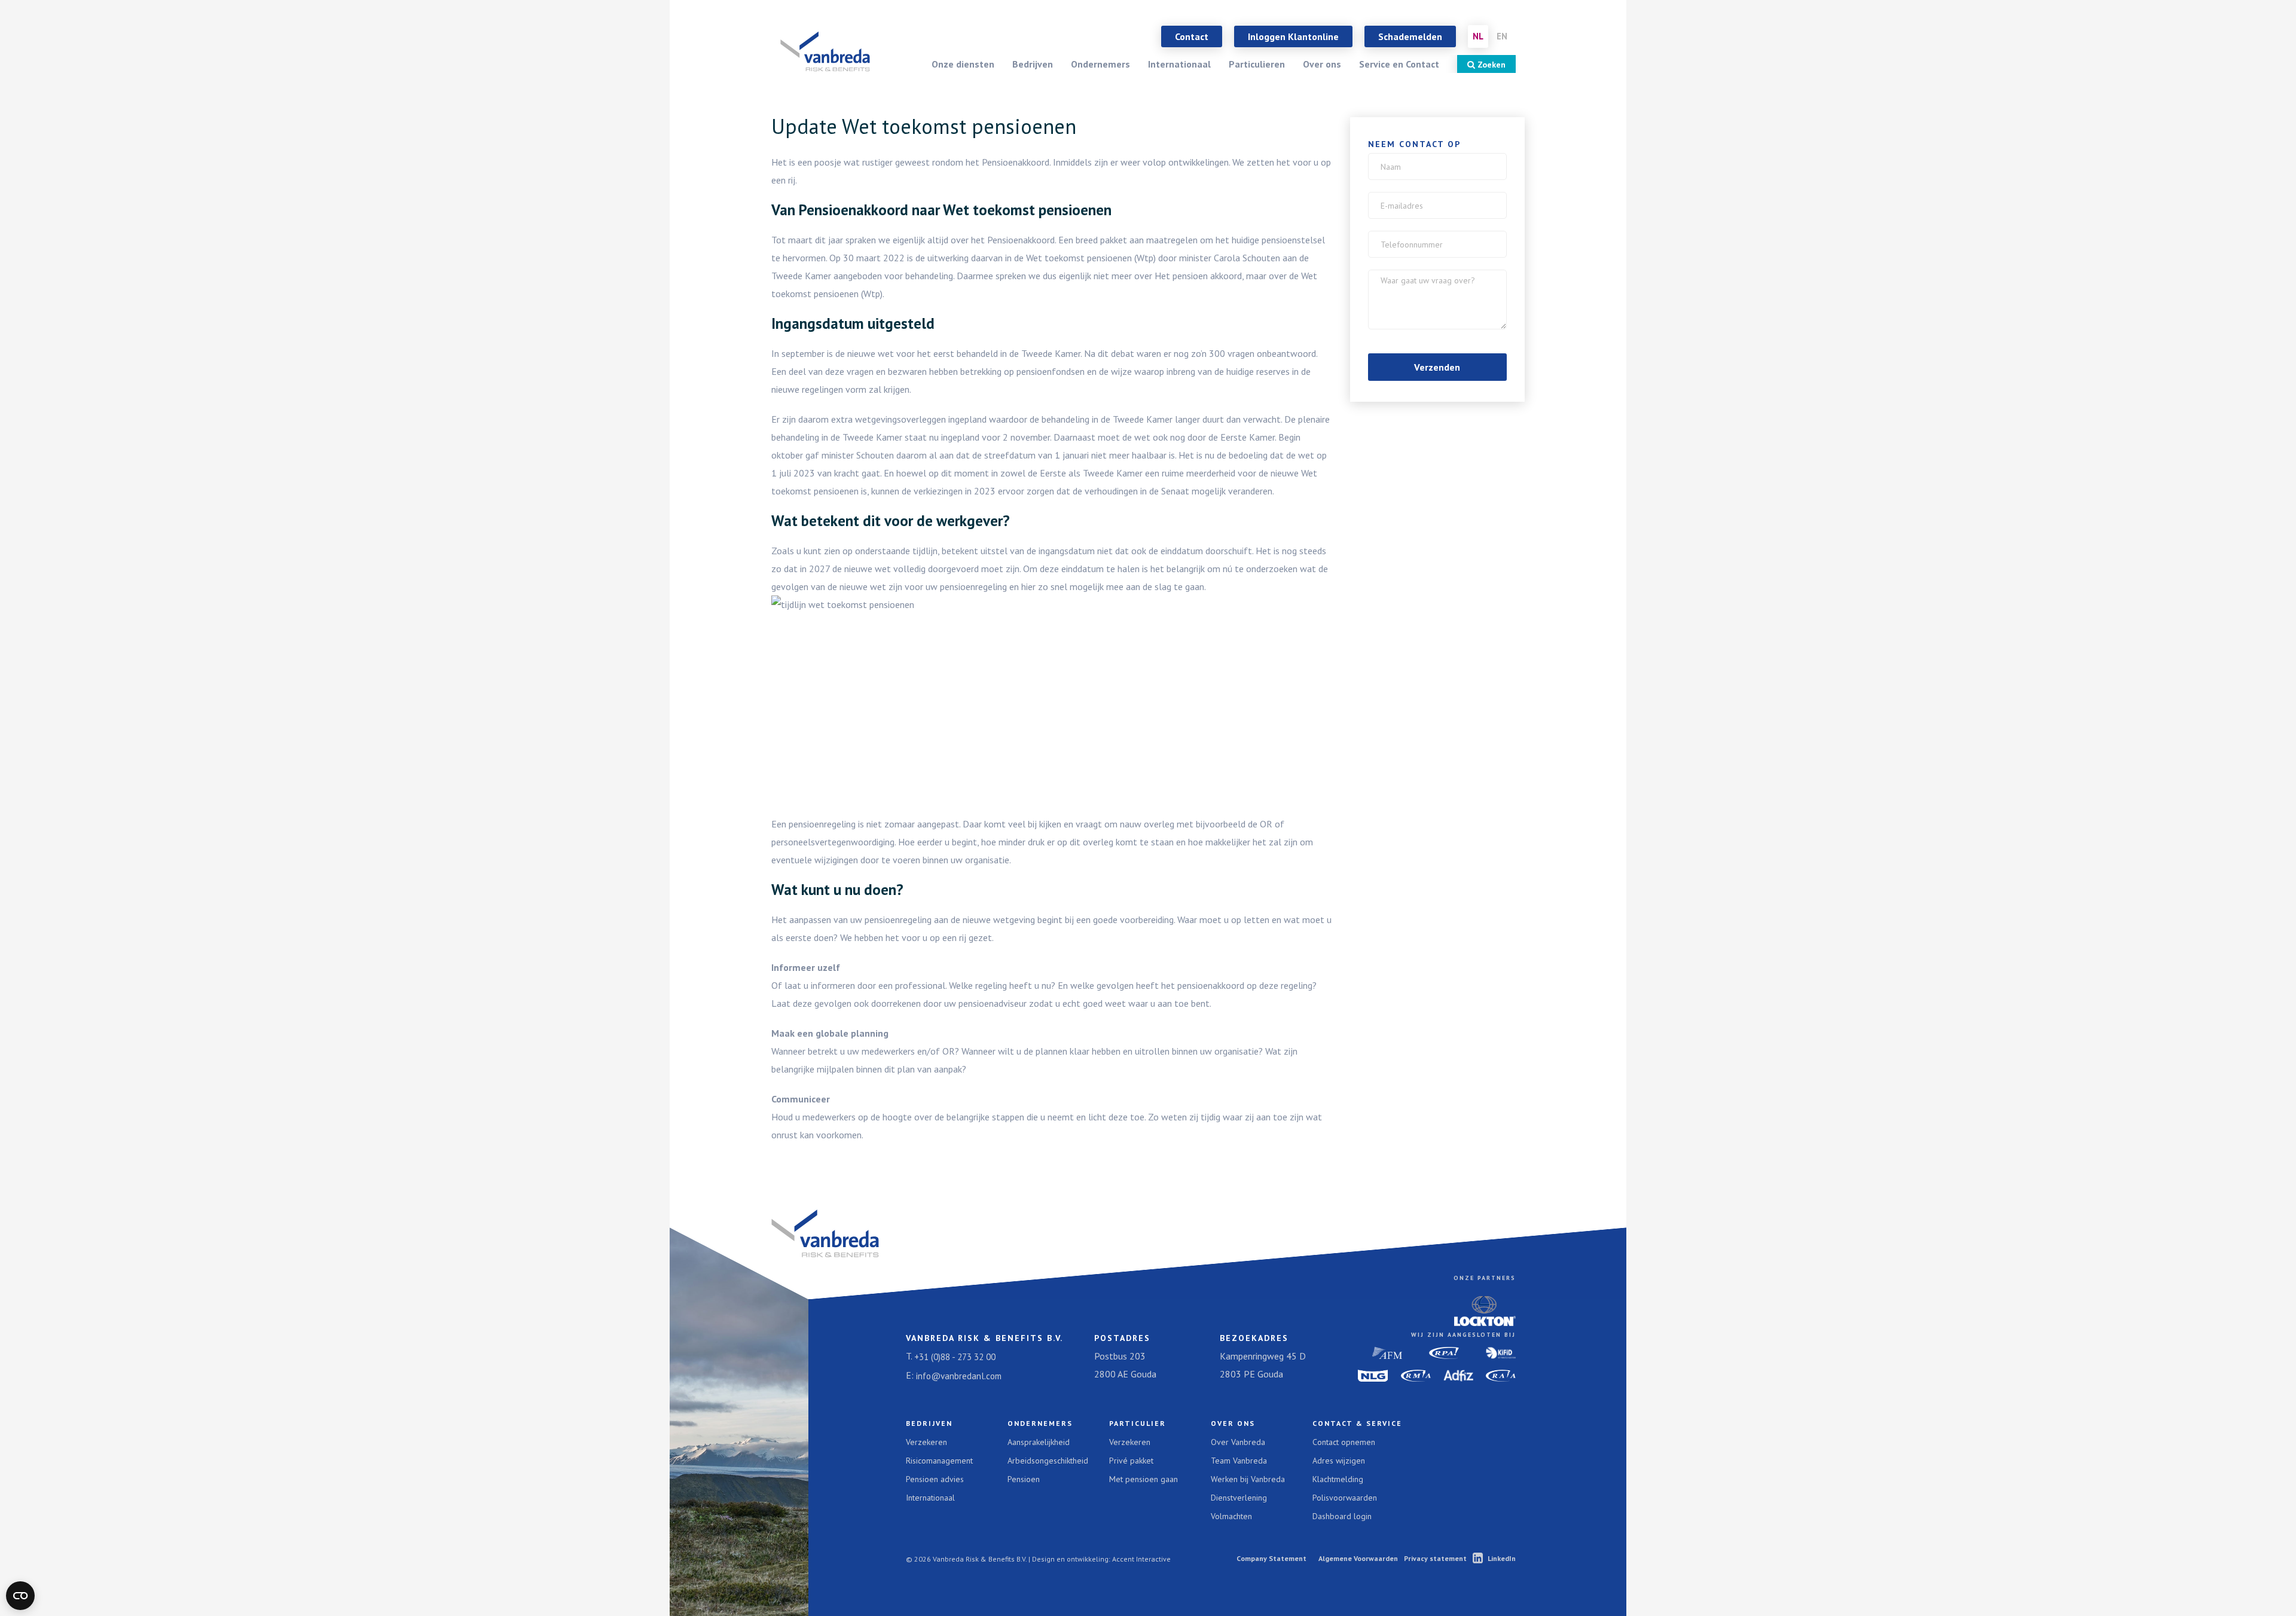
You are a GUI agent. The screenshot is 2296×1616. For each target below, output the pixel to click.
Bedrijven (1033, 64)
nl (1478, 36)
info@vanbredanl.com (959, 1376)
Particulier (1138, 1423)
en (1502, 36)
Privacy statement (1435, 1558)
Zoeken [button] (1490, 65)
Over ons (1322, 64)
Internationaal (1179, 64)
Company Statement (1271, 1558)
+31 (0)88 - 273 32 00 (955, 1357)
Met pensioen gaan (1144, 1479)
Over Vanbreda (1238, 1442)
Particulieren (1257, 64)
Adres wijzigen (1339, 1461)
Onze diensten (963, 64)
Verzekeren (926, 1442)
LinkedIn (1502, 1558)
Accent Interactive (1141, 1559)
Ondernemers (1100, 64)
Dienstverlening (1239, 1498)
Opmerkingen (1409, 278)
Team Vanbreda (1239, 1461)
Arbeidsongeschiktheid (1048, 1461)
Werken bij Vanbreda (1248, 1479)
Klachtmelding (1338, 1479)
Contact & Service (1357, 1423)
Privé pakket (1131, 1461)
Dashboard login (1342, 1516)
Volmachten (1231, 1516)
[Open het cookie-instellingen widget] (20, 1596)
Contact (1192, 36)
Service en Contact (1399, 64)
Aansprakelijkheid (1039, 1442)
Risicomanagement (939, 1461)
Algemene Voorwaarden (1358, 1558)
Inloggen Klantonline (1293, 36)
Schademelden (1410, 36)
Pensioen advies (935, 1479)
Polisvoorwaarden (1345, 1498)
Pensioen (1024, 1479)
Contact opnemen (1344, 1442)
